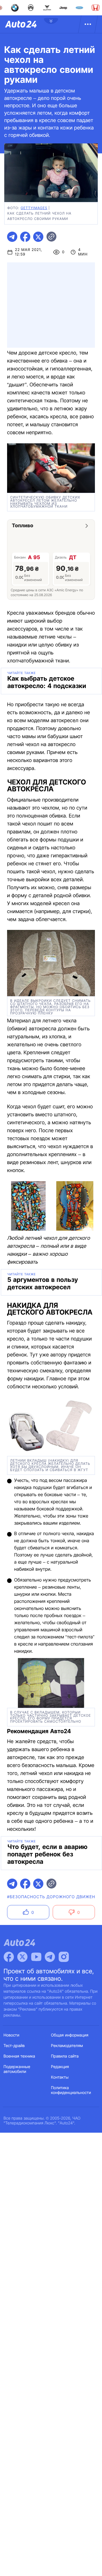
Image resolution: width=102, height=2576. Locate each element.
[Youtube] (36, 1957)
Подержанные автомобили (17, 2069)
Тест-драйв (14, 2046)
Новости (12, 2035)
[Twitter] (22, 1957)
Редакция (60, 2067)
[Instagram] (64, 1957)
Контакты (60, 2077)
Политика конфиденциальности (71, 2090)
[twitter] (38, 237)
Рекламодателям (67, 2046)
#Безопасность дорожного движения (54, 1897)
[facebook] (25, 237)
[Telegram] (50, 1957)
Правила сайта (65, 2056)
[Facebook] (9, 1957)
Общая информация (70, 2035)
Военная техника (20, 2056)
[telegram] (12, 237)
